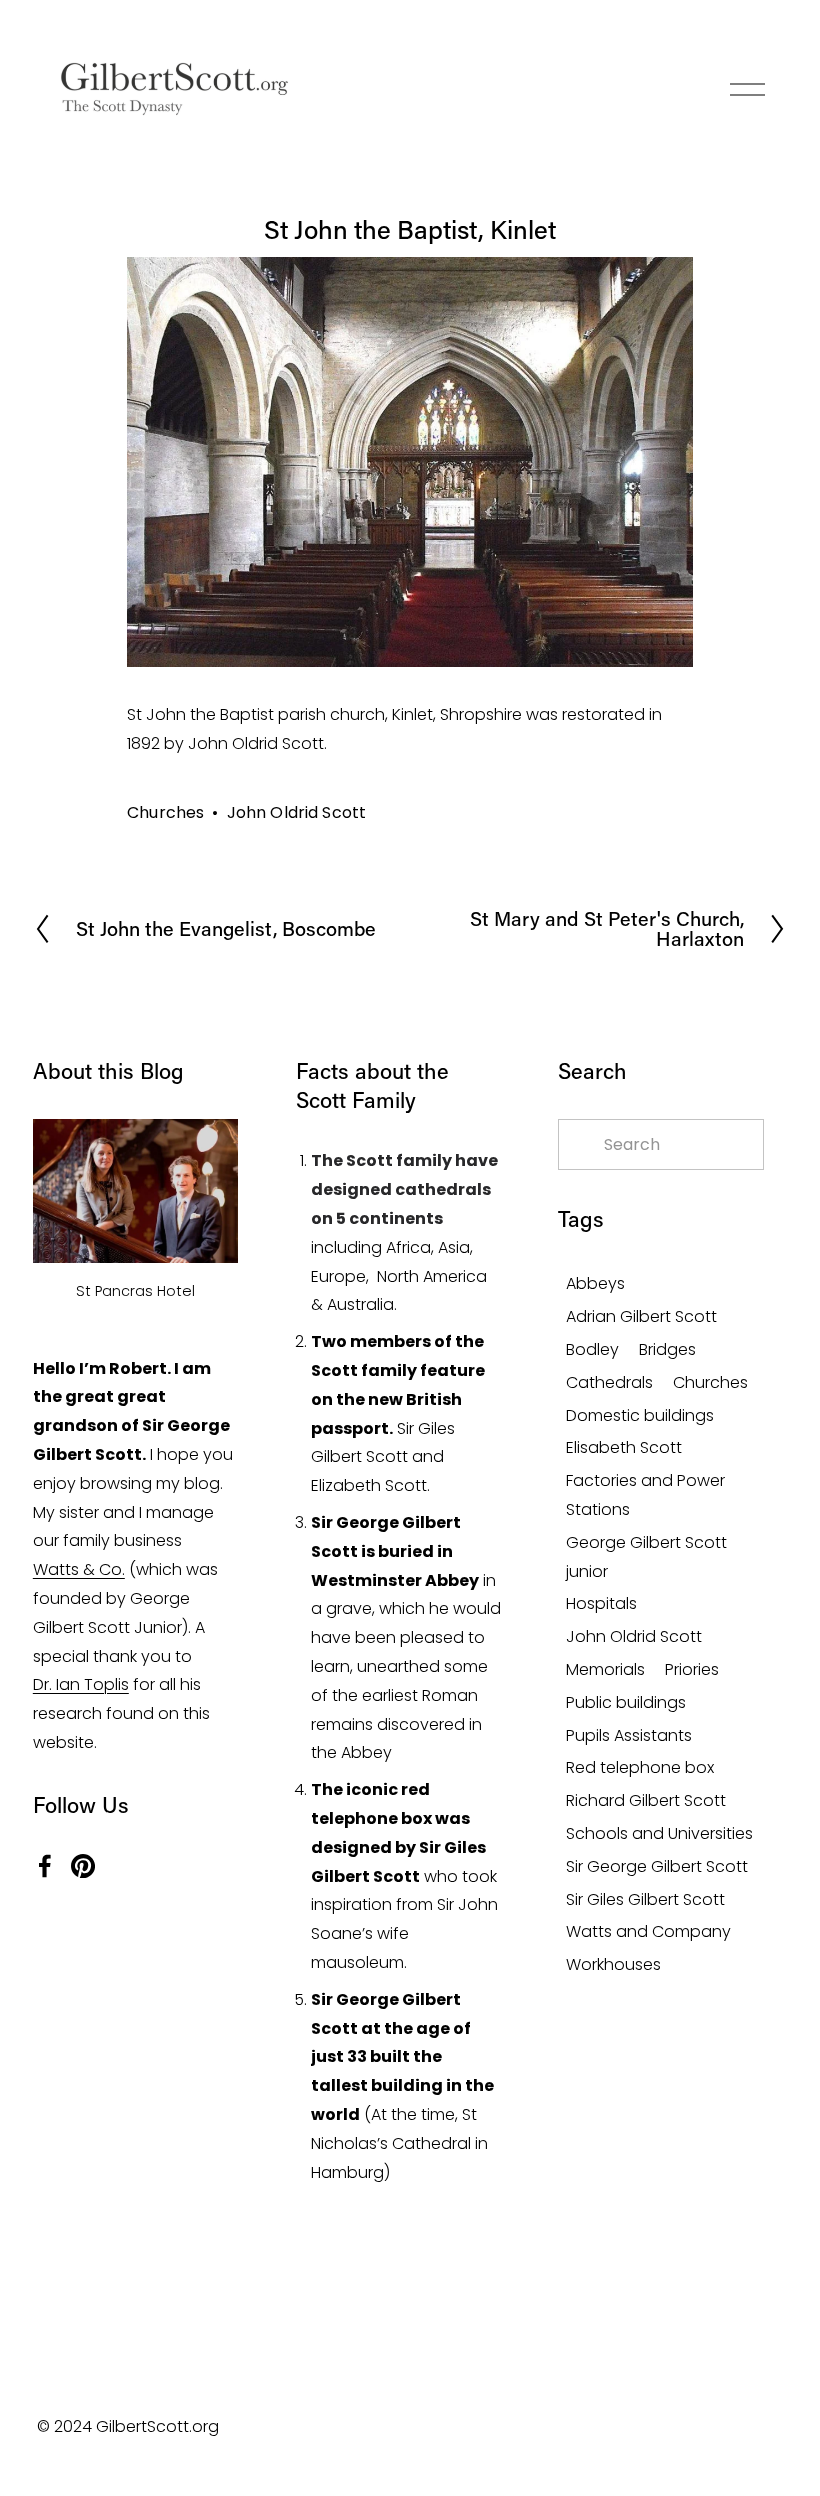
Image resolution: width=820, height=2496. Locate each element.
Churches (165, 812)
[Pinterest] (83, 1866)
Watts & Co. (79, 1569)
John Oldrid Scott (297, 812)
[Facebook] (45, 1866)
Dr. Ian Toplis (81, 1684)
